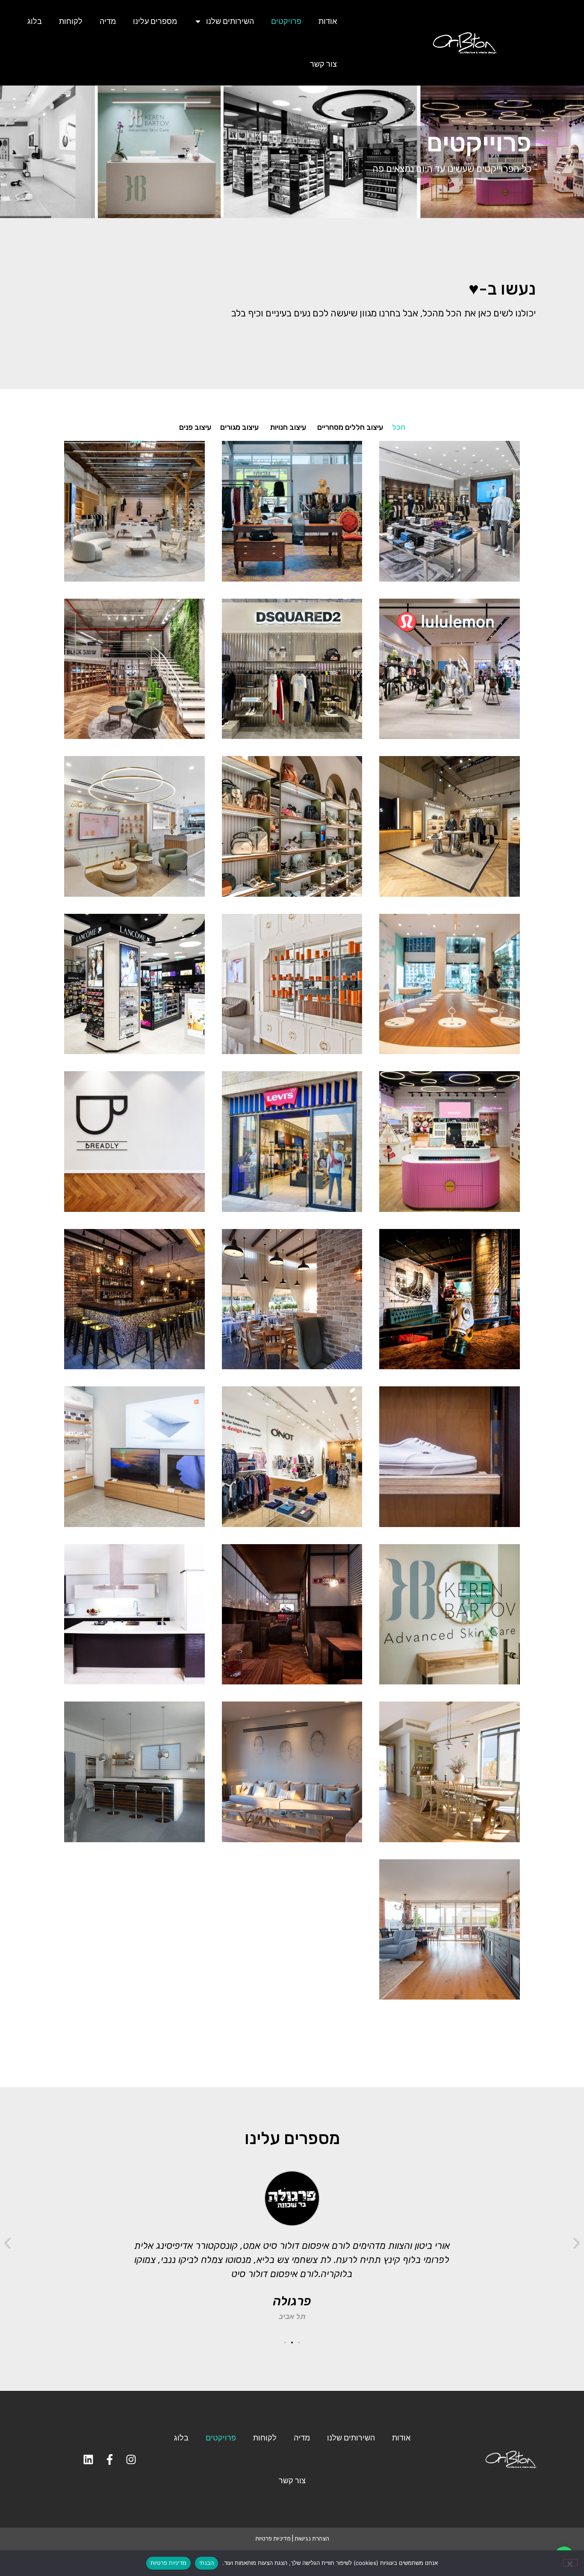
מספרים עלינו (155, 21)
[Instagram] (131, 2459)
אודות (328, 21)
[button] (577, 2244)
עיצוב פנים (195, 427)
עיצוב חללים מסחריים (350, 427)
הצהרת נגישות (312, 2539)
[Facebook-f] (110, 2459)
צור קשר (323, 64)
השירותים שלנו (230, 21)
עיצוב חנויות (288, 427)
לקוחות (71, 21)
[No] (570, 2563)
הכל (399, 427)
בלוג (35, 21)
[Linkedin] (88, 2459)
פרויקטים (286, 21)
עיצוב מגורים (239, 427)
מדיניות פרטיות (273, 2539)
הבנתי (206, 2563)
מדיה (108, 21)
